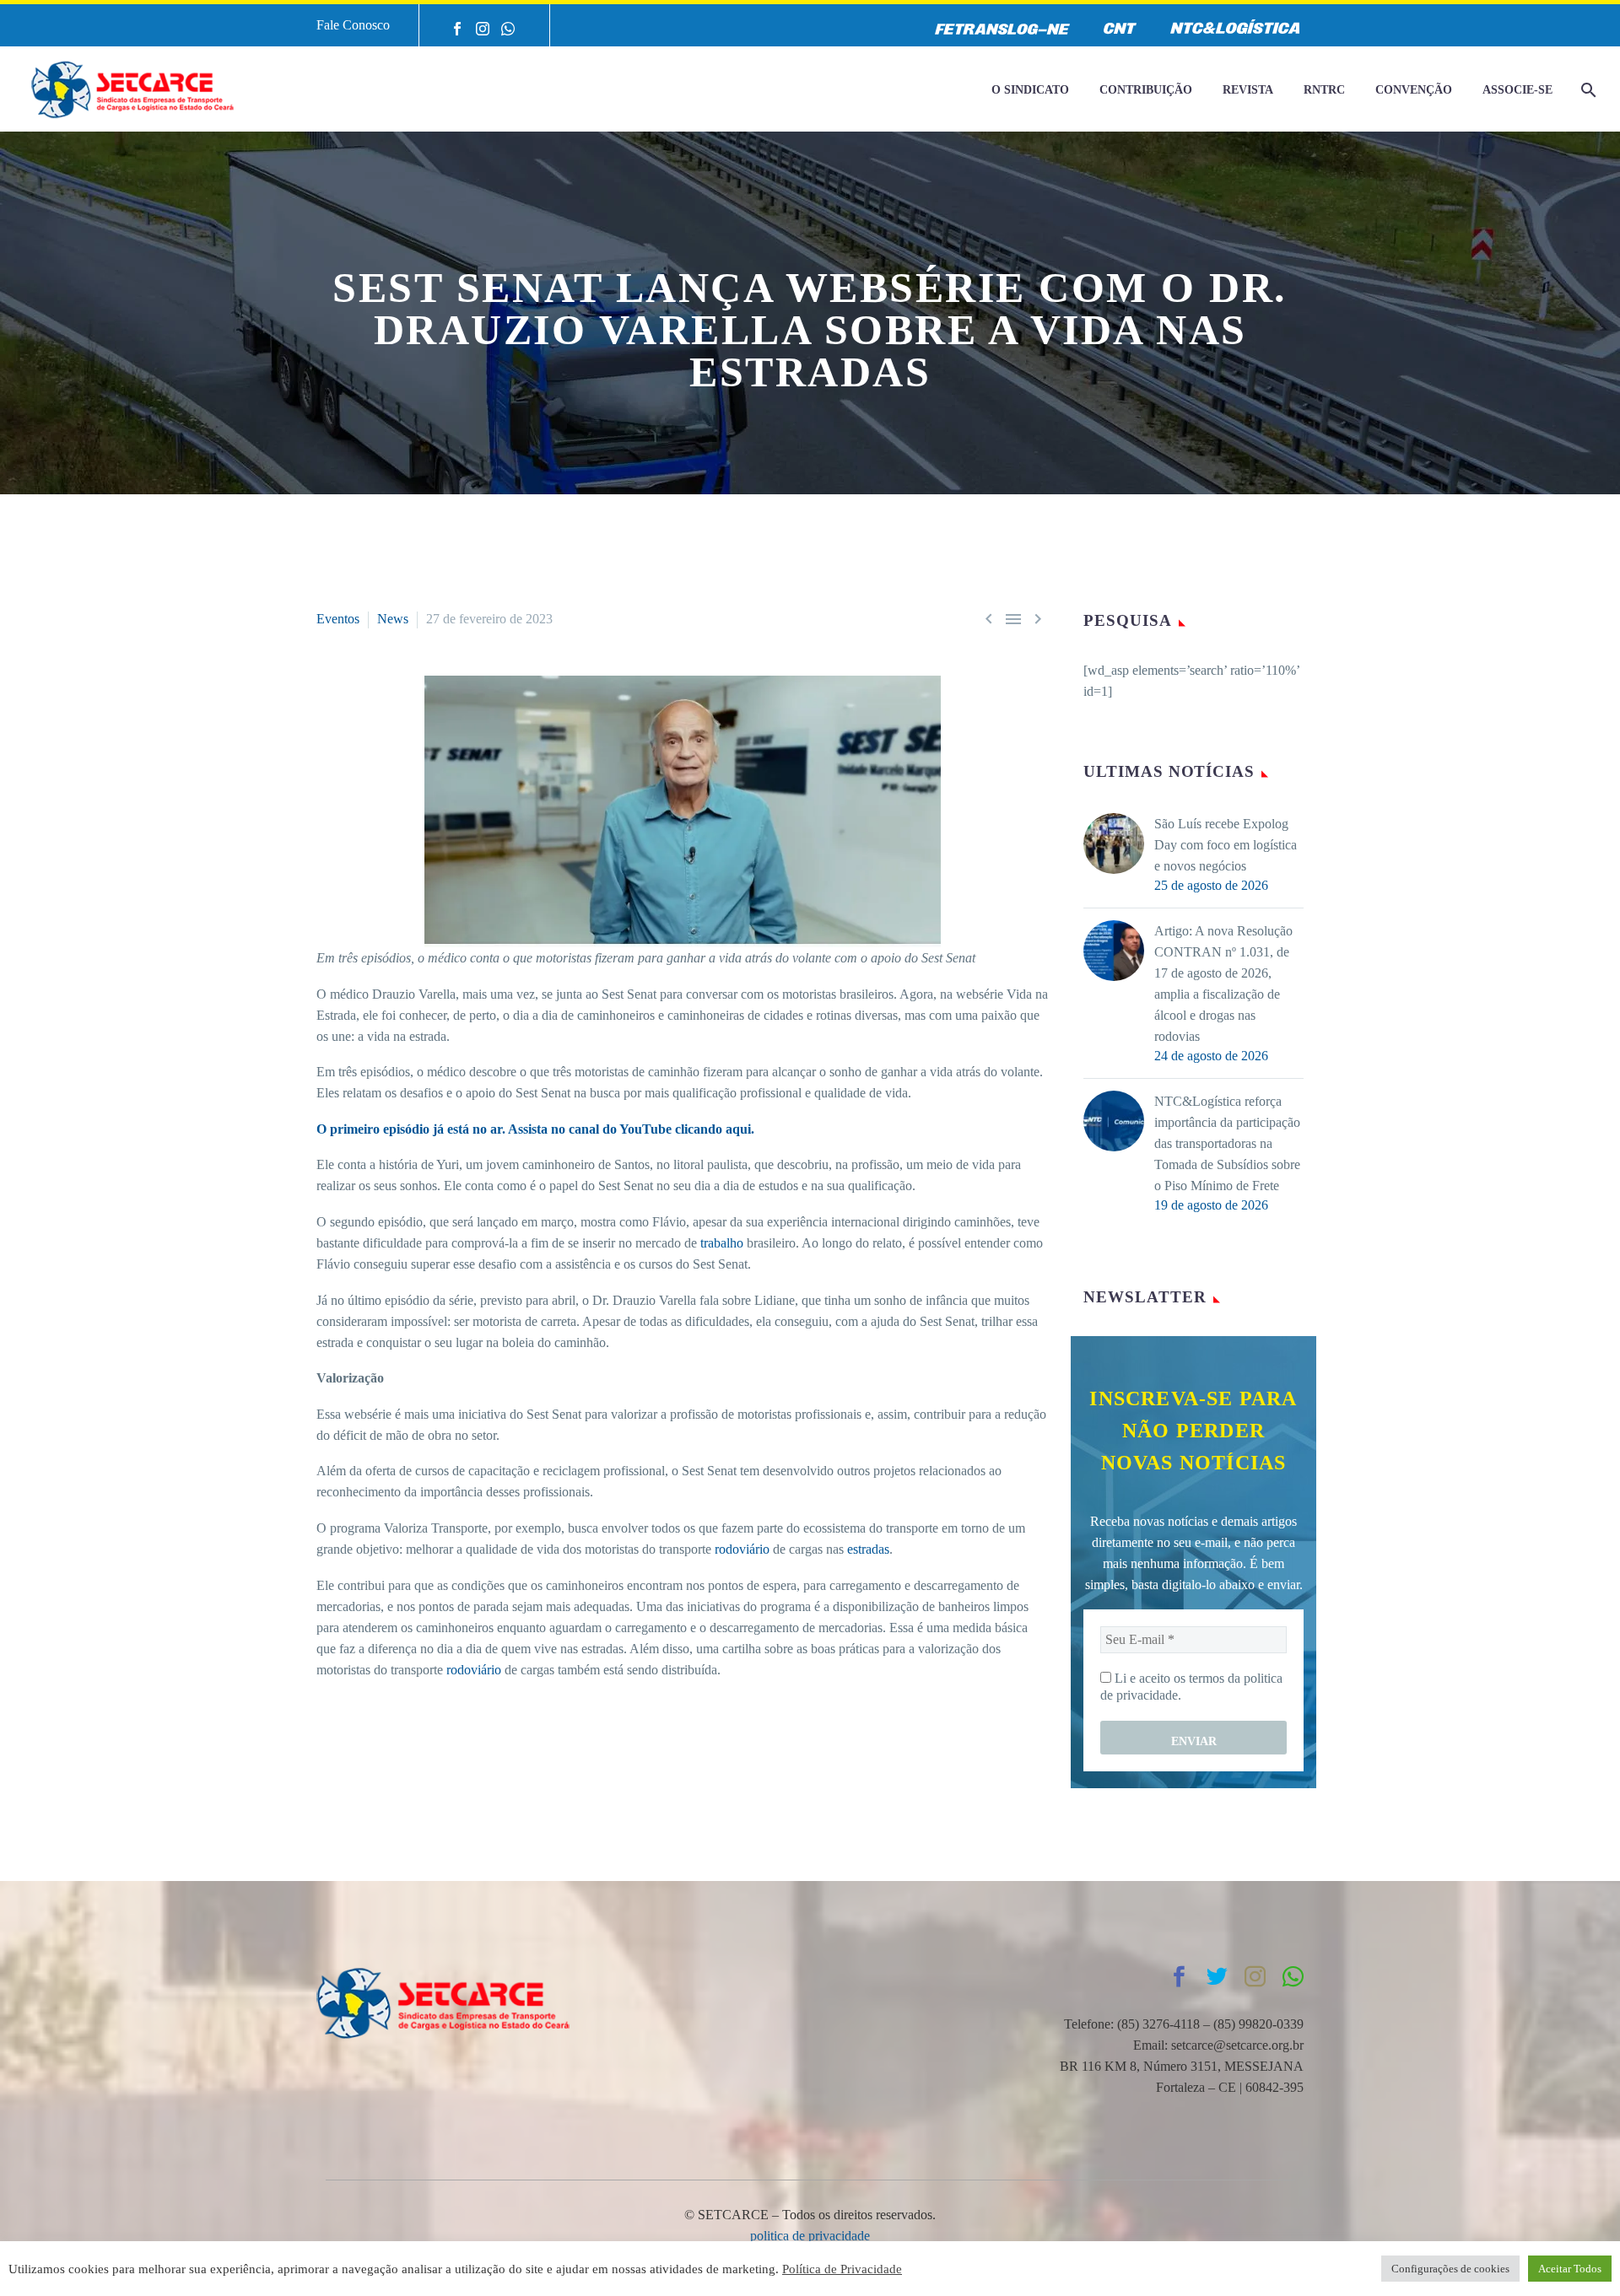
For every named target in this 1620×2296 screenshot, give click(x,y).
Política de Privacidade (842, 2269)
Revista (1248, 90)
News (393, 619)
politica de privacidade (810, 2236)
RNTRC (1324, 90)
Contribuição (1146, 90)
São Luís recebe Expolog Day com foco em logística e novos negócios (1226, 845)
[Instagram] (483, 29)
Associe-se (1517, 90)
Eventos (338, 619)
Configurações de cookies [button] (1450, 2269)
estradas (868, 1549)
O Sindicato (1030, 90)
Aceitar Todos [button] (1570, 2269)
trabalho (722, 1243)
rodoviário (742, 1549)
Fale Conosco (353, 25)
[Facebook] (457, 29)
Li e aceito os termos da (1191, 1687)
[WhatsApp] (508, 29)
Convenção (1414, 90)
